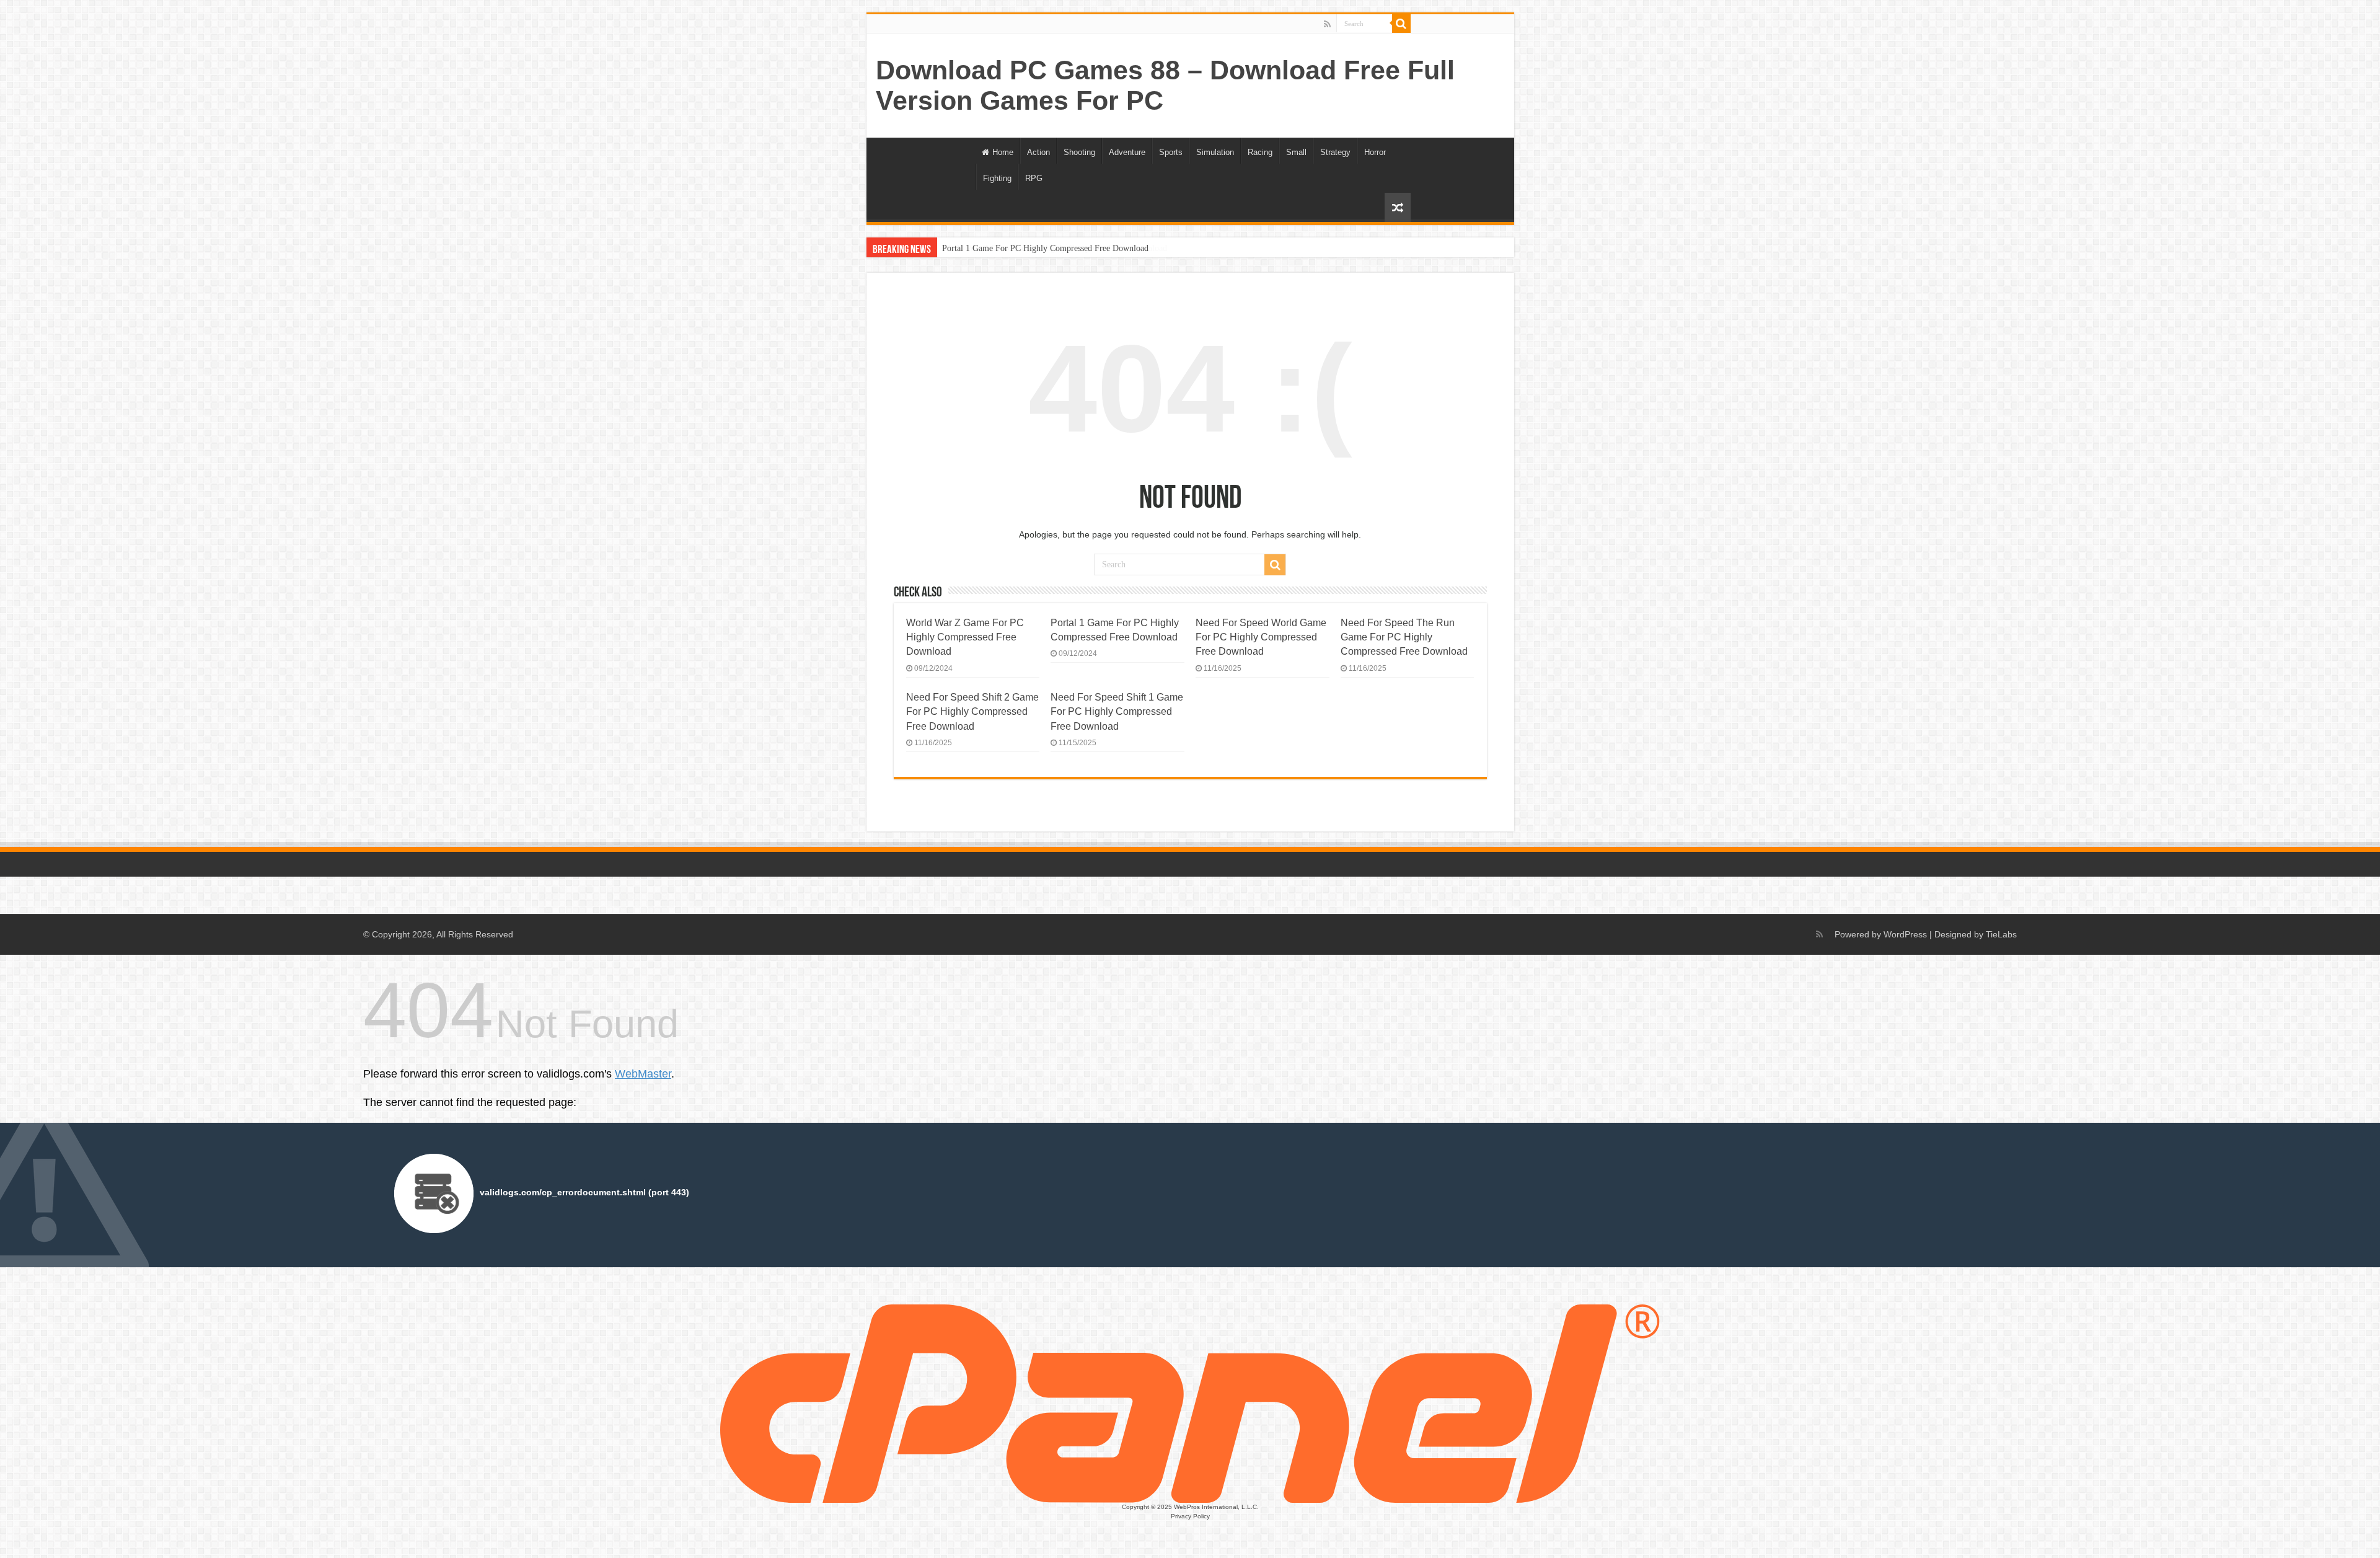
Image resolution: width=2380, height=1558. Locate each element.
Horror (1375, 152)
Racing (1260, 152)
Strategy (1335, 152)
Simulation (1215, 152)
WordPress (1905, 934)
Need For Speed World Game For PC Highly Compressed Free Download (1261, 637)
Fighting (997, 178)
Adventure (1127, 152)
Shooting (1079, 152)
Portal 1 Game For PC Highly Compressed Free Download (1045, 248)
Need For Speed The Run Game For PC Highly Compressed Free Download (1404, 637)
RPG (1034, 178)
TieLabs (2001, 934)
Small (1296, 152)
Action (1038, 152)
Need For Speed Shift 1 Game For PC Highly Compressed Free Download (1117, 711)
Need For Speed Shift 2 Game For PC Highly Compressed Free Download (972, 711)
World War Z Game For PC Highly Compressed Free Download (965, 637)
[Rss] (1327, 24)
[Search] (1401, 24)
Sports (1171, 152)
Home (1003, 152)
